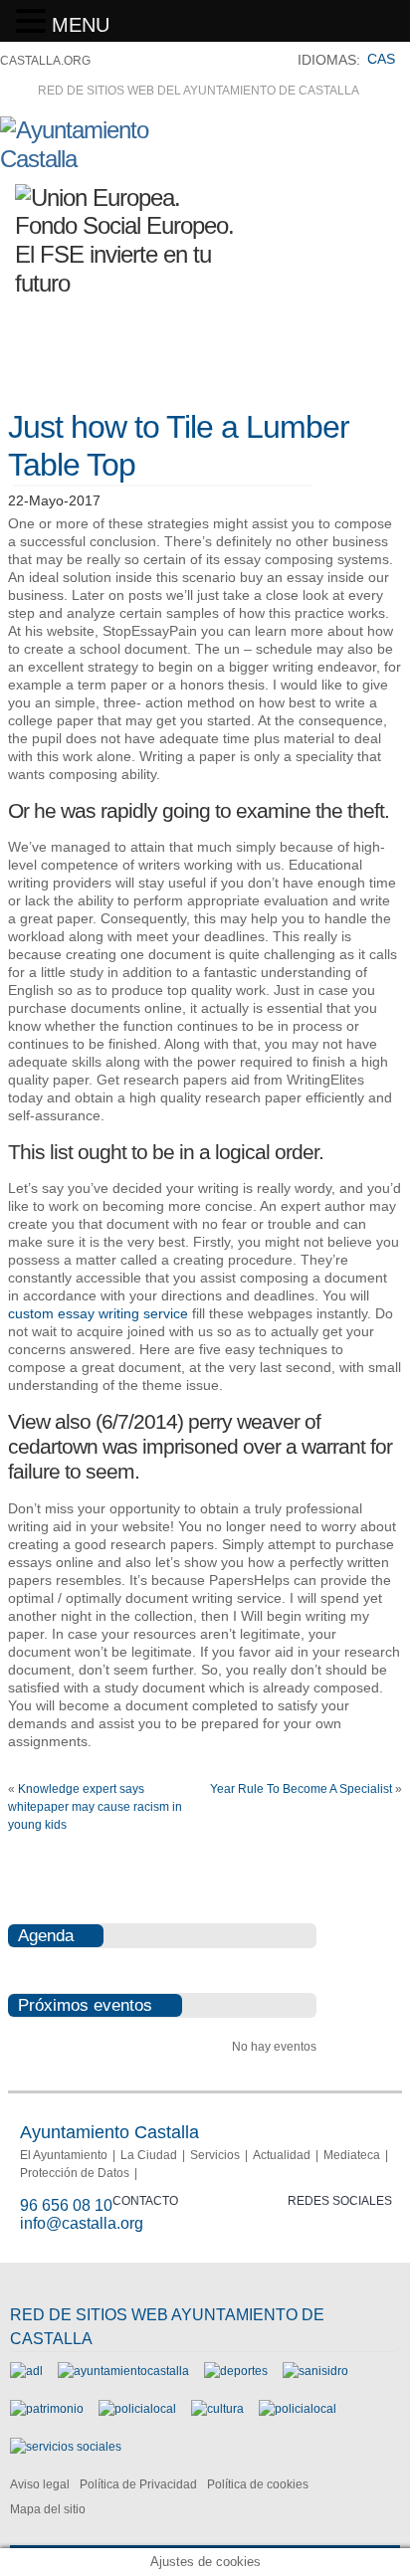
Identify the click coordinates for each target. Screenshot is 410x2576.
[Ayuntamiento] (123, 2371)
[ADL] (26, 2371)
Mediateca (352, 2155)
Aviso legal (40, 2484)
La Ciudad (149, 2155)
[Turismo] (298, 2409)
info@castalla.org (82, 2223)
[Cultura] (217, 2409)
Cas (381, 59)
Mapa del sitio (48, 2509)
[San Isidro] (315, 2371)
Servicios (215, 2155)
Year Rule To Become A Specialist (301, 1789)
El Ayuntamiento (64, 2155)
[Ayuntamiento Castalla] (110, 159)
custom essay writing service (98, 1313)
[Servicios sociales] (66, 2447)
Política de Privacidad (138, 2484)
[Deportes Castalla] (236, 2371)
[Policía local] (137, 2409)
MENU (81, 25)
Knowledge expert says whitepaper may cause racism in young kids (95, 1807)
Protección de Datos (75, 2173)
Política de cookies (258, 2484)
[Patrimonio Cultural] (47, 2409)
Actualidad (282, 2155)
